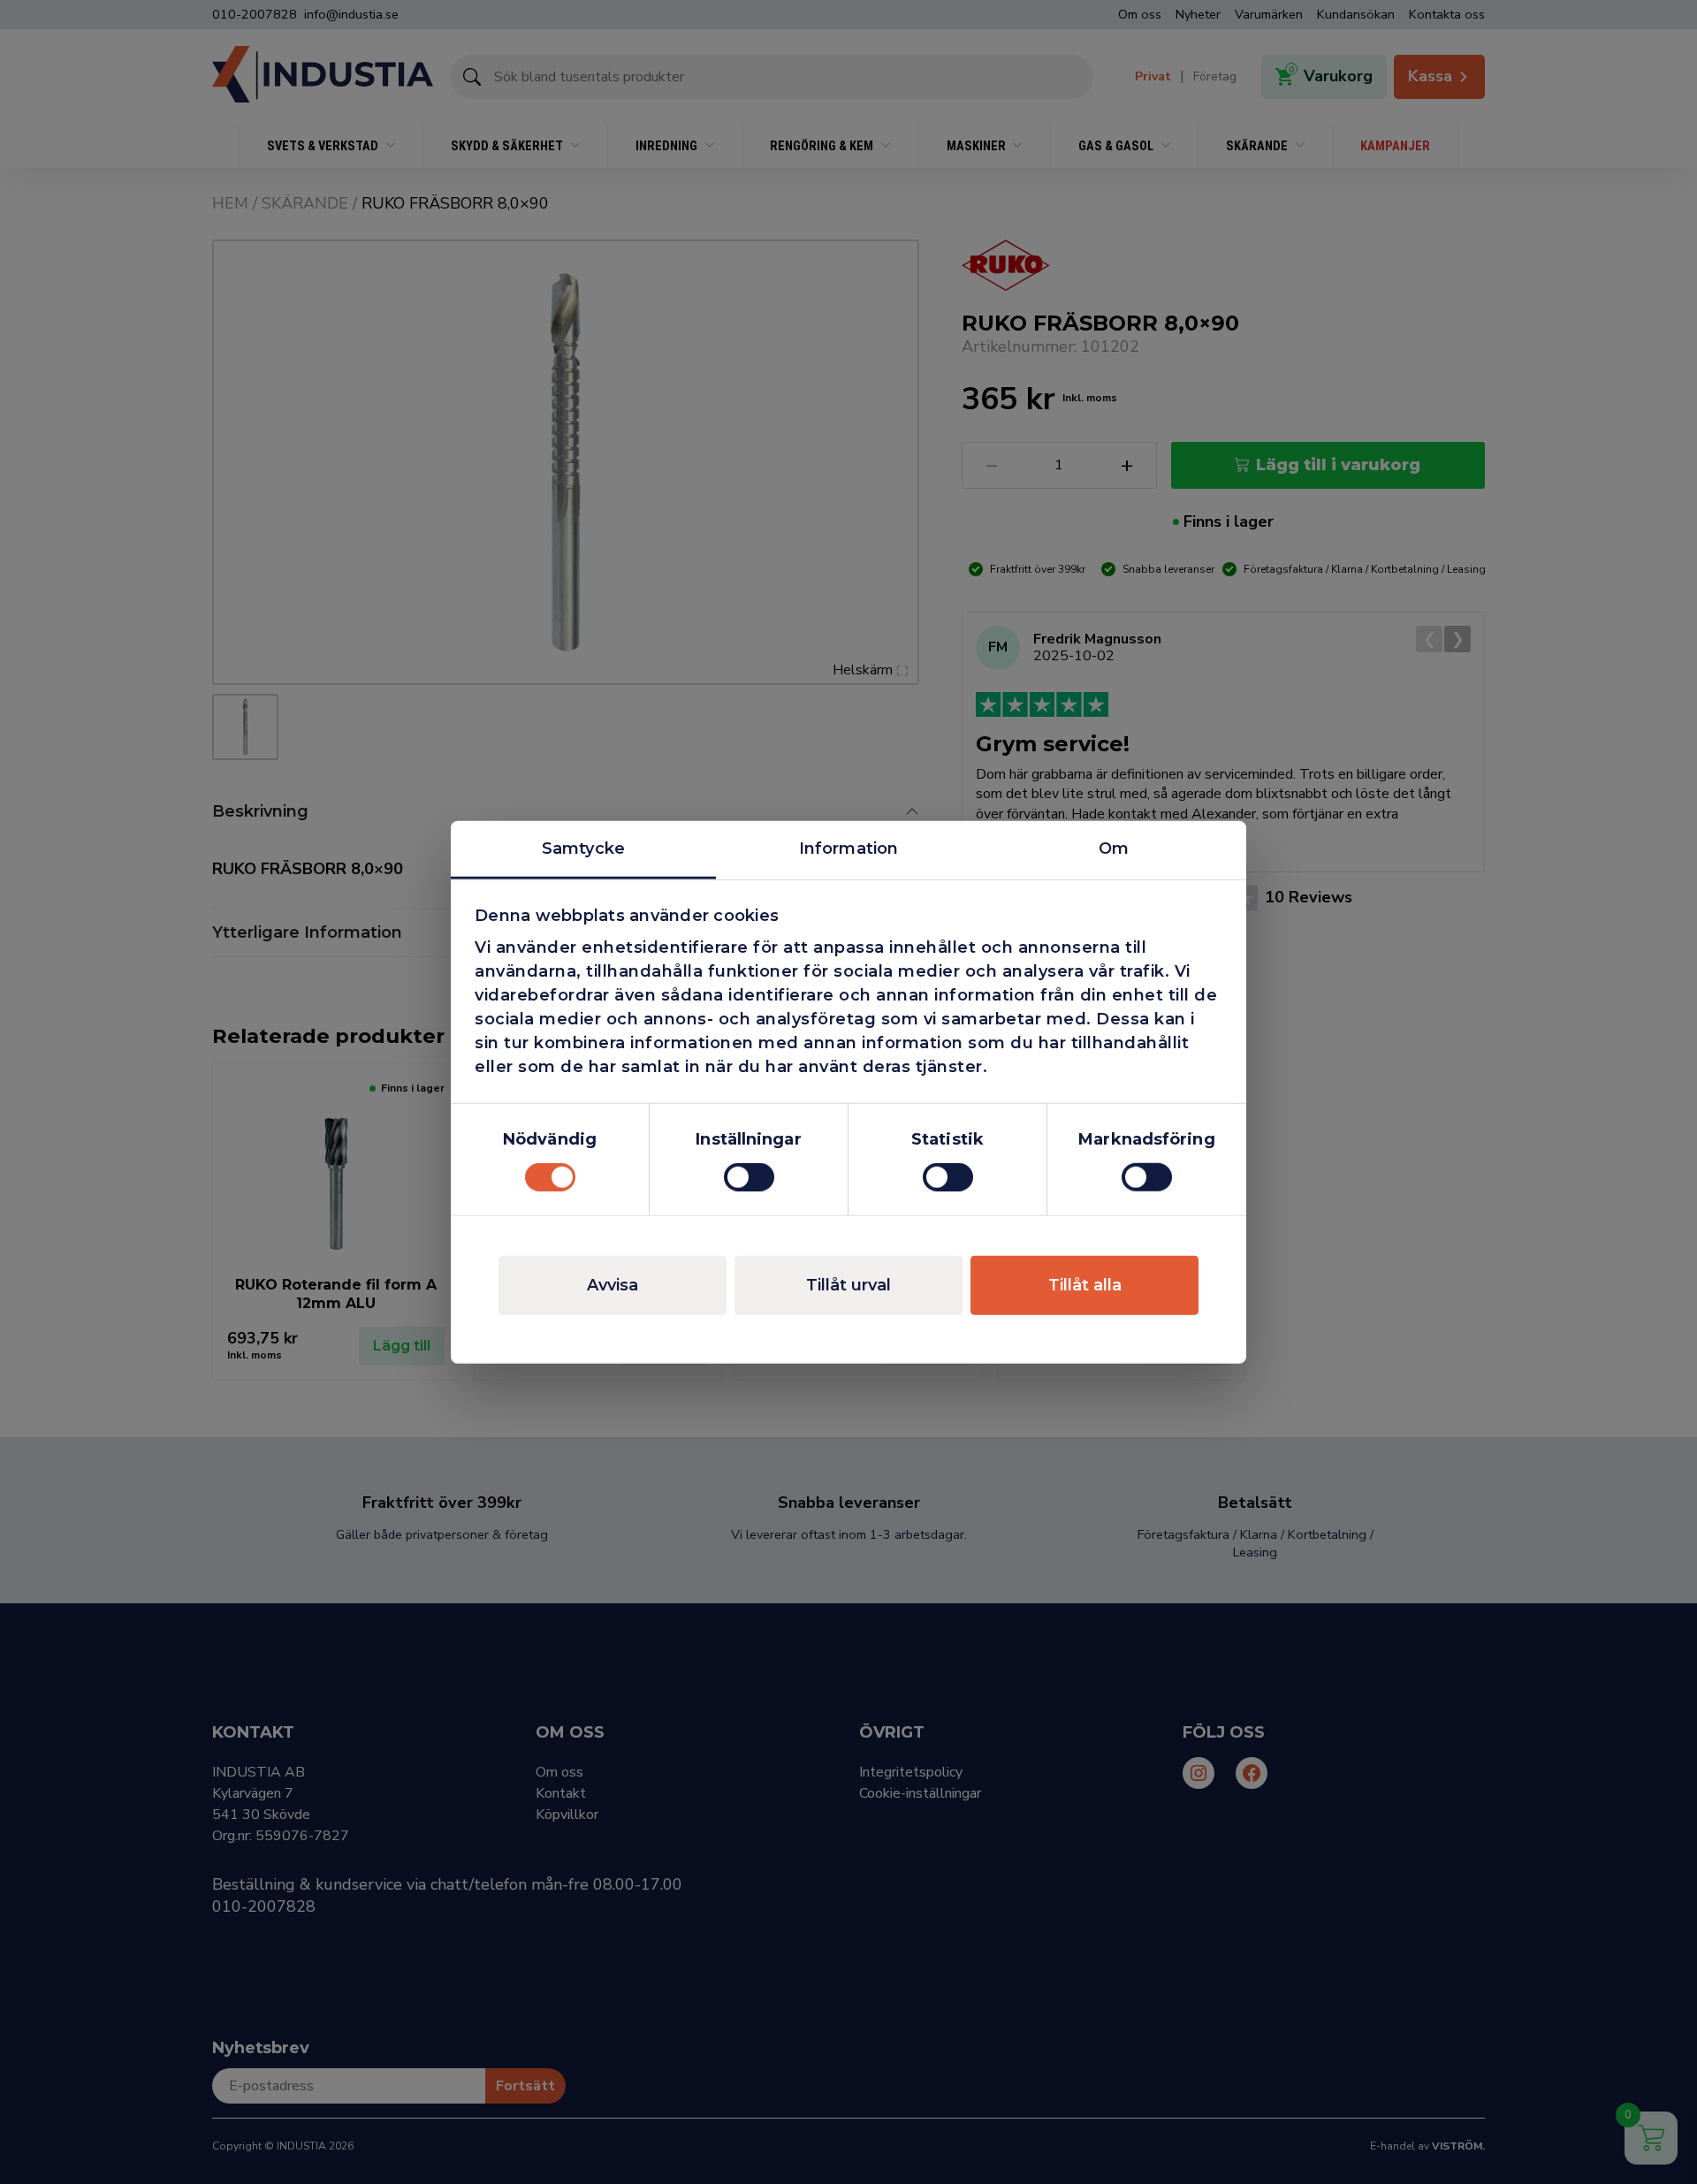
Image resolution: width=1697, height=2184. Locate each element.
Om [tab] (1114, 848)
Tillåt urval (848, 1285)
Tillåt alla (1085, 1285)
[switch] (749, 1177)
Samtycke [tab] (583, 848)
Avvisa (613, 1285)
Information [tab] (848, 848)
